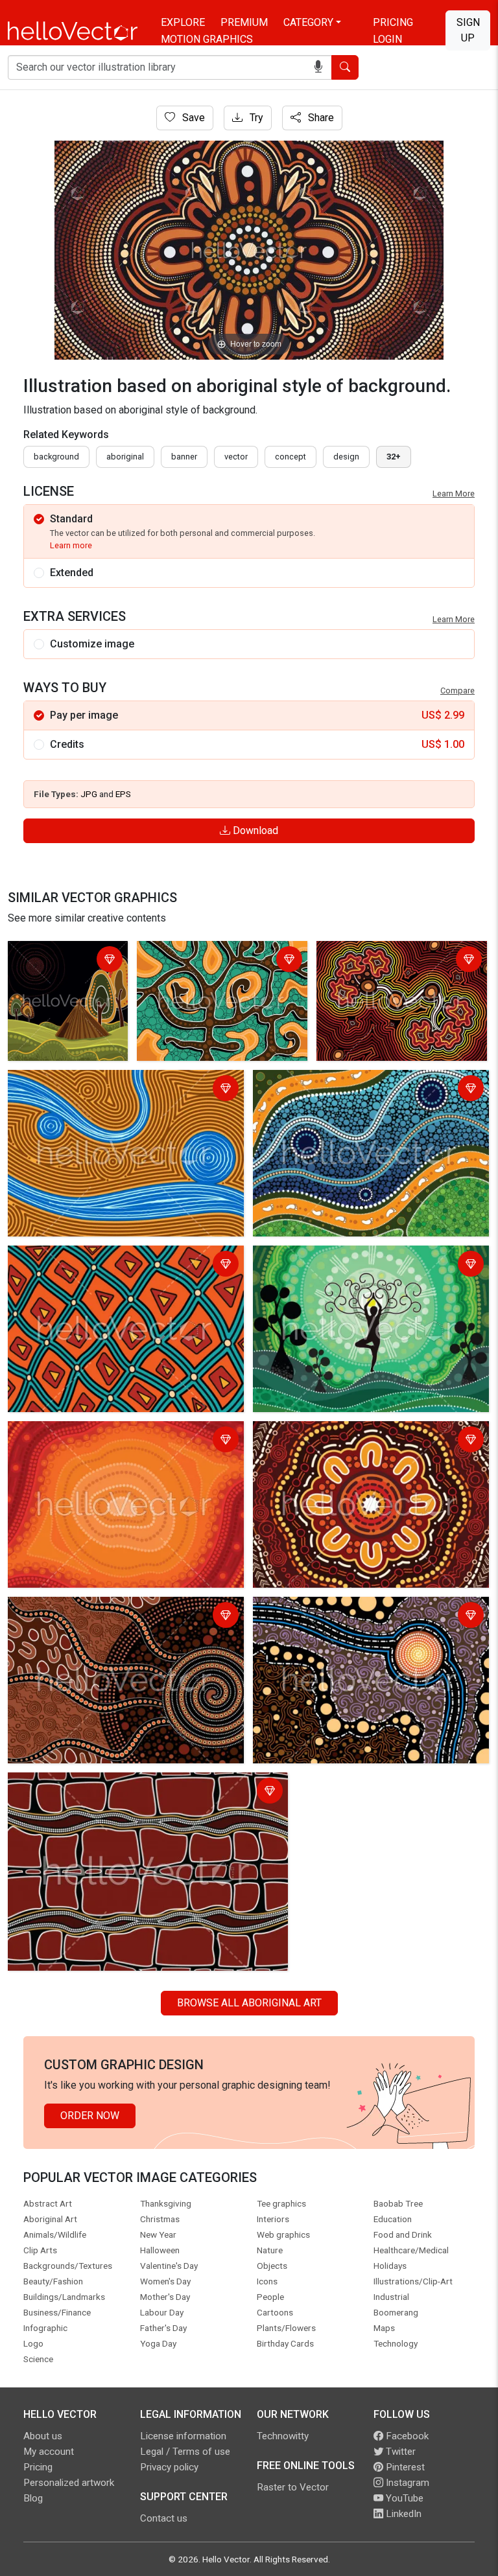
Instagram (406, 2483)
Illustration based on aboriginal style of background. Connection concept (394, 969)
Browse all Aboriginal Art (249, 2003)
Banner (184, 457)
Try (255, 118)
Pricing (393, 22)
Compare (457, 690)
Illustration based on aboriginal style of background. (211, 961)
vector (236, 457)
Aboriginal (125, 457)
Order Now (90, 2116)
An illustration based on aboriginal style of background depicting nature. (353, 1265)
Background (56, 457)
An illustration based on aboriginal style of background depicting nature (65, 976)
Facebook (406, 2436)
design (346, 457)
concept (290, 457)
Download (254, 830)
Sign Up (468, 30)
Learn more (71, 545)
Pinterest (404, 2467)
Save (192, 118)
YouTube (403, 2498)
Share (320, 118)
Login (387, 39)
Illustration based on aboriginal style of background (101, 1265)
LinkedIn (402, 2514)
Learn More (454, 493)
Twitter (399, 2452)
